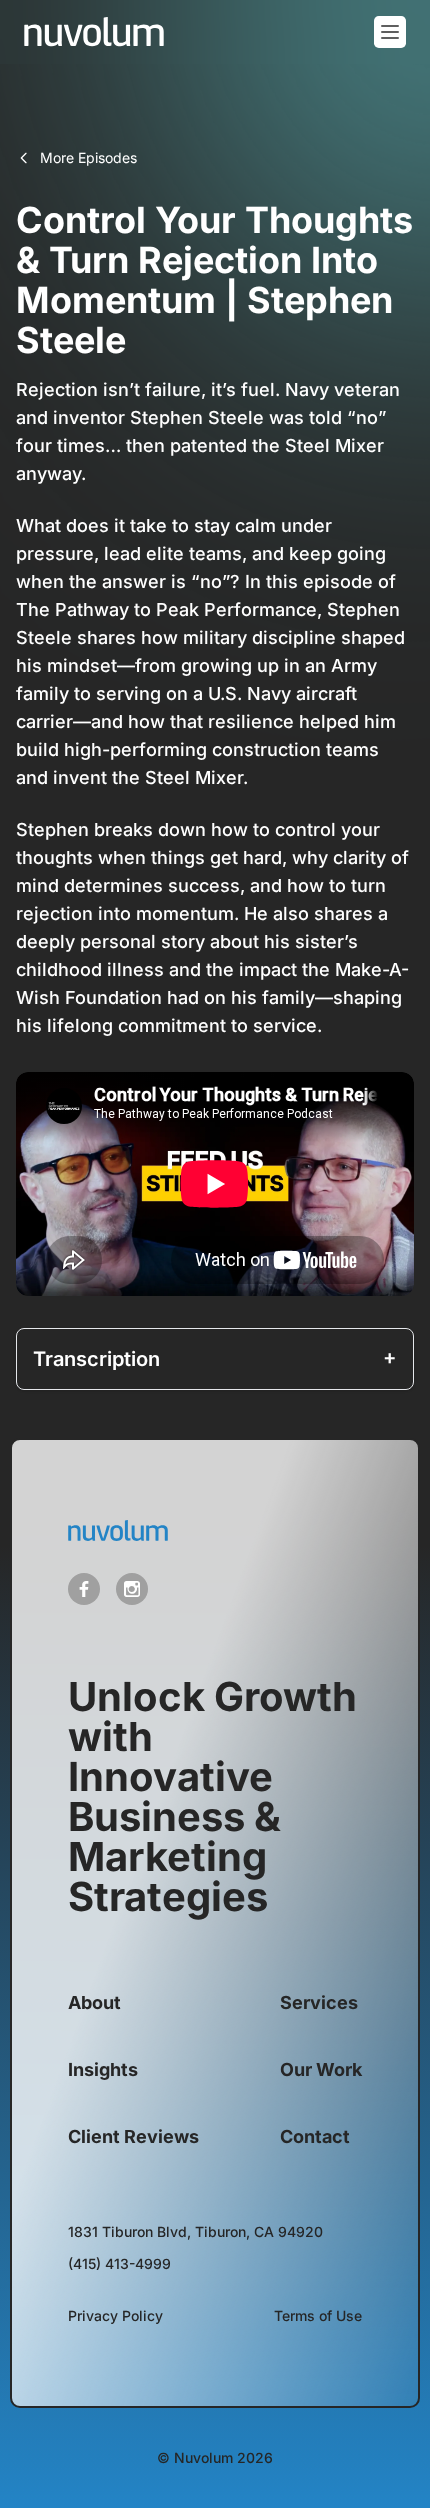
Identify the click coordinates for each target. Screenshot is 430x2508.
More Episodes (88, 157)
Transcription (96, 1359)
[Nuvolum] (94, 31)
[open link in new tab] (84, 1589)
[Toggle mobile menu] (390, 32)
